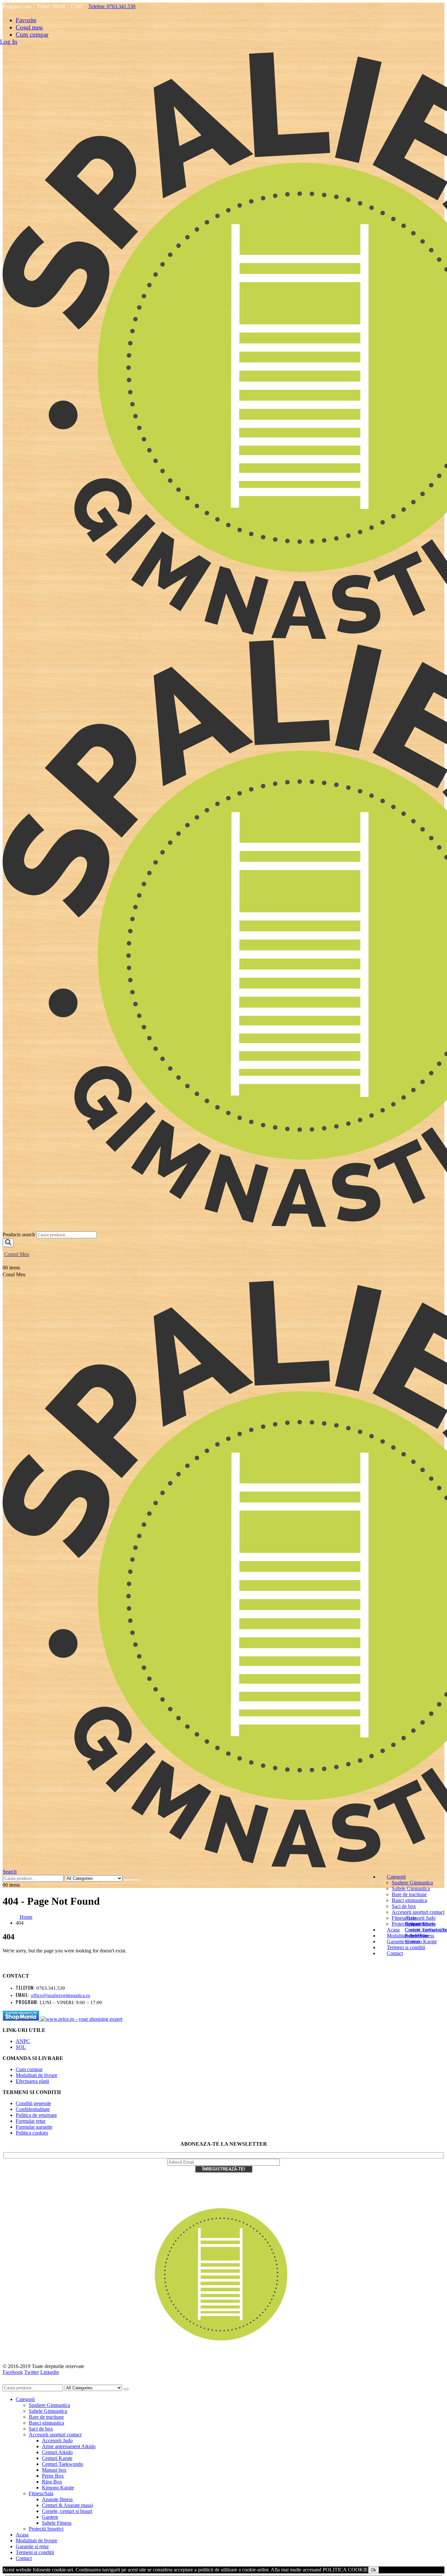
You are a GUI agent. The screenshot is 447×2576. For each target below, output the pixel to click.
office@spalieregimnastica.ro (61, 1995)
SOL (21, 2047)
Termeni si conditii (35, 2552)
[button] (10, 1872)
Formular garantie (34, 2127)
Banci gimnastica (409, 1900)
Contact (395, 1953)
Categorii (396, 1877)
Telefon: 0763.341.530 (112, 6)
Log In (9, 42)
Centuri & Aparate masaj (67, 2505)
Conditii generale (33, 2103)
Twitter (32, 2372)
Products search (19, 1235)
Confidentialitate (33, 2109)
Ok (374, 2570)
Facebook (13, 2372)
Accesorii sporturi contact (418, 1912)
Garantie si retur (32, 2546)
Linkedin (50, 2372)
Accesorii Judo (420, 1918)
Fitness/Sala (41, 2493)
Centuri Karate (57, 2458)
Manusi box (54, 2470)
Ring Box (52, 2482)
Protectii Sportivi (46, 2529)
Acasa (393, 1930)
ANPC (23, 2041)
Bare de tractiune (409, 1894)
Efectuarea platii (32, 2081)
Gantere (50, 2517)
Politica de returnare (36, 2115)
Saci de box (404, 1906)
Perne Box (53, 2476)
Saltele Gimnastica (411, 1889)
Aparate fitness (420, 1924)
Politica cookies (32, 2133)
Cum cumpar (32, 34)
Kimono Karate (58, 2488)
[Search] (8, 1243)
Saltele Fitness (420, 1936)
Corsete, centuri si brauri (67, 2511)
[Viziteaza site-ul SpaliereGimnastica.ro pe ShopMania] (22, 2019)
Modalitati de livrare (36, 2075)
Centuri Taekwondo (63, 2464)
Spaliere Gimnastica (412, 1883)
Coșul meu (29, 27)
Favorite (26, 20)
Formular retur (31, 2121)
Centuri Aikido (57, 2452)
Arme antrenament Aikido (69, 2446)
